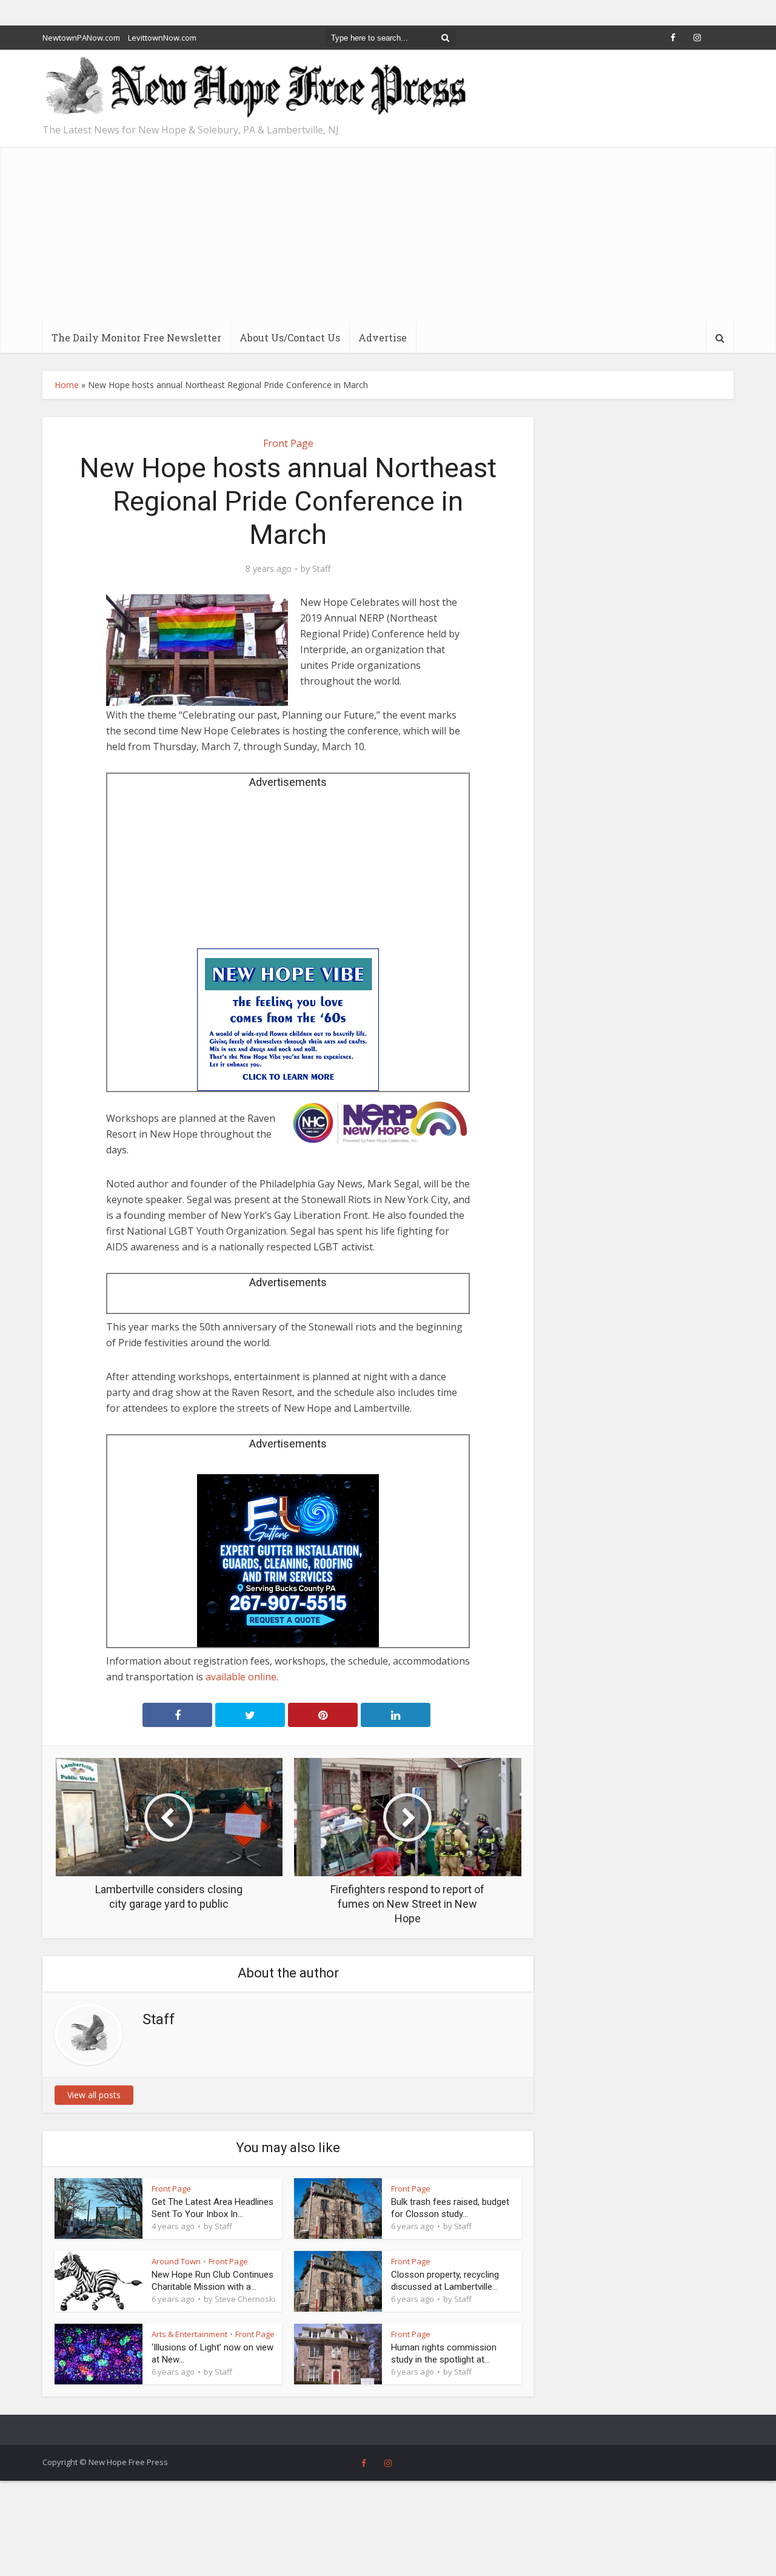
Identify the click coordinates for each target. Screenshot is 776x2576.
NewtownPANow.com (81, 38)
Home (67, 385)
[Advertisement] (388, 232)
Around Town (176, 2261)
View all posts (94, 2095)
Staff (321, 569)
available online (241, 1677)
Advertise (383, 337)
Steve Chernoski (245, 2299)
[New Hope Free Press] (255, 88)
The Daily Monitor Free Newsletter (136, 337)
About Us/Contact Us (290, 337)
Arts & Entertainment (189, 2334)
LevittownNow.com (162, 38)
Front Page (288, 443)
